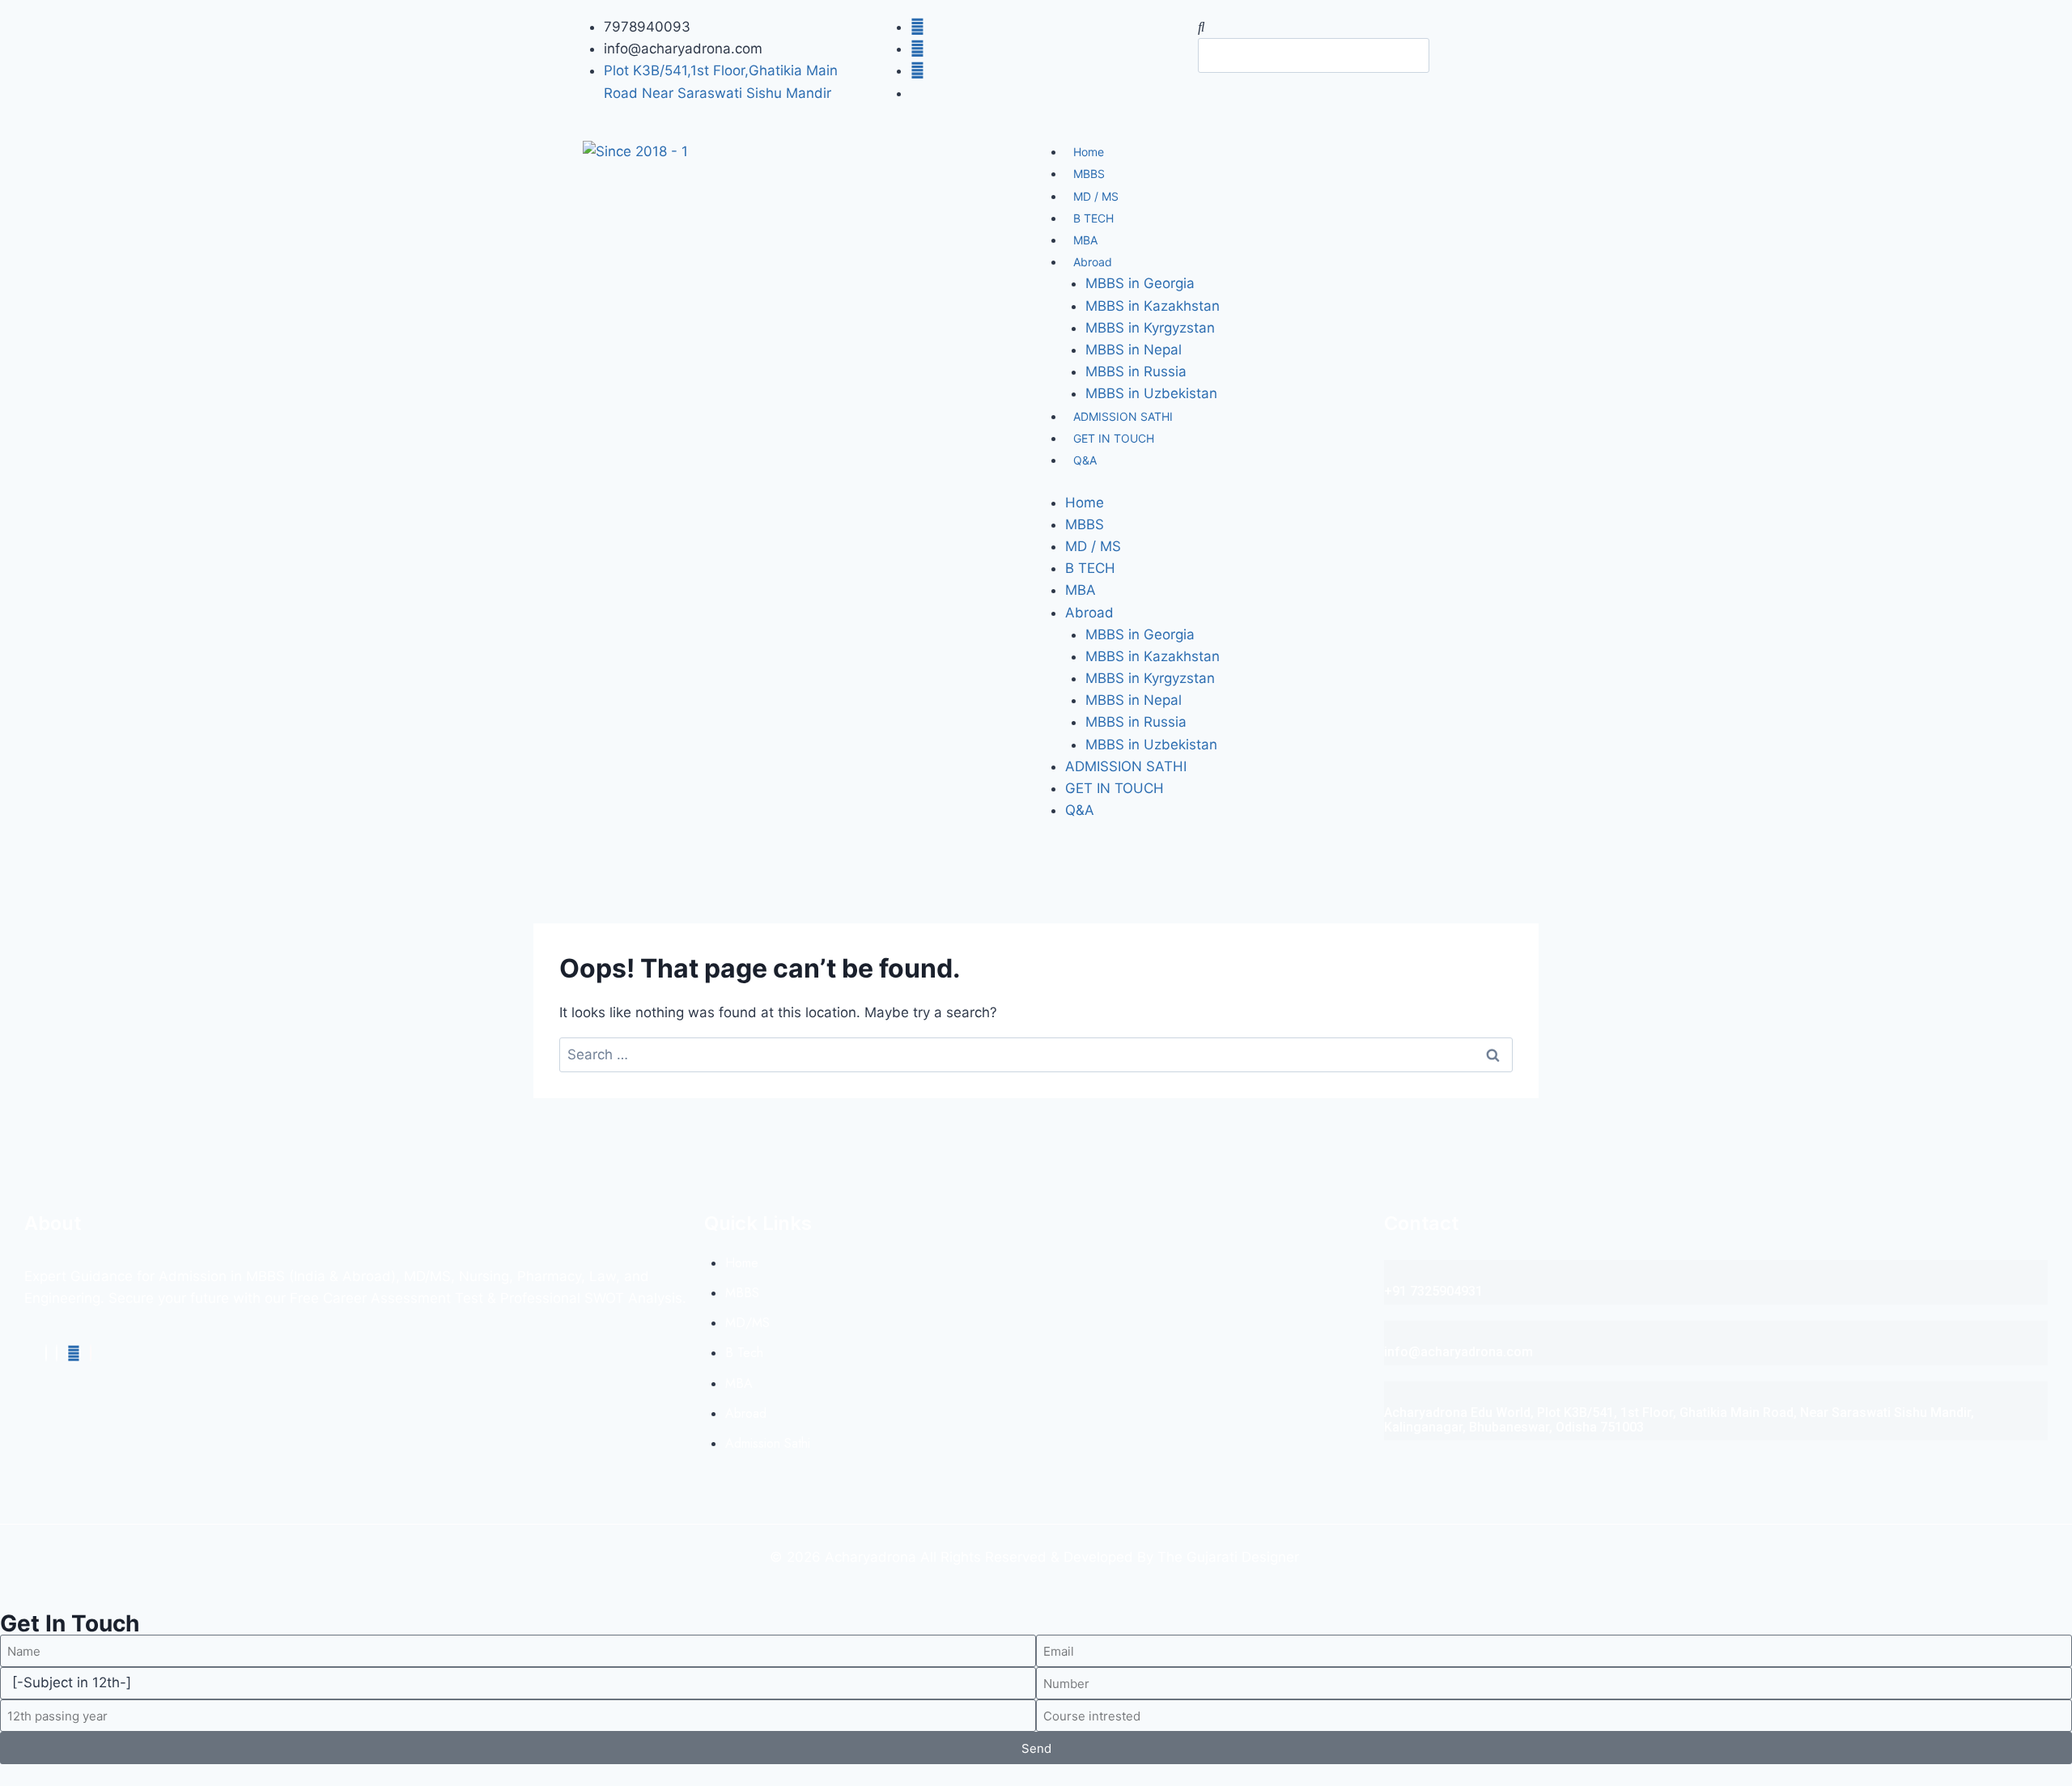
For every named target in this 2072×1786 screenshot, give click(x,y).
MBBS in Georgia (1140, 283)
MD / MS (1096, 196)
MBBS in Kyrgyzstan (1150, 328)
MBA (1085, 240)
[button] (1344, 27)
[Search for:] (1036, 1054)
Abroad (1093, 262)
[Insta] (57, 1353)
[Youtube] (74, 1353)
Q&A (1085, 460)
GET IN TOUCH (1114, 438)
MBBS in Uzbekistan (1151, 393)
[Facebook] (46, 1353)
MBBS (1089, 174)
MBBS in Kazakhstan (1153, 306)
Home (1089, 152)
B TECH (1093, 218)
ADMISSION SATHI (1123, 416)
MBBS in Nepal (1134, 350)
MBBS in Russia (1136, 371)
